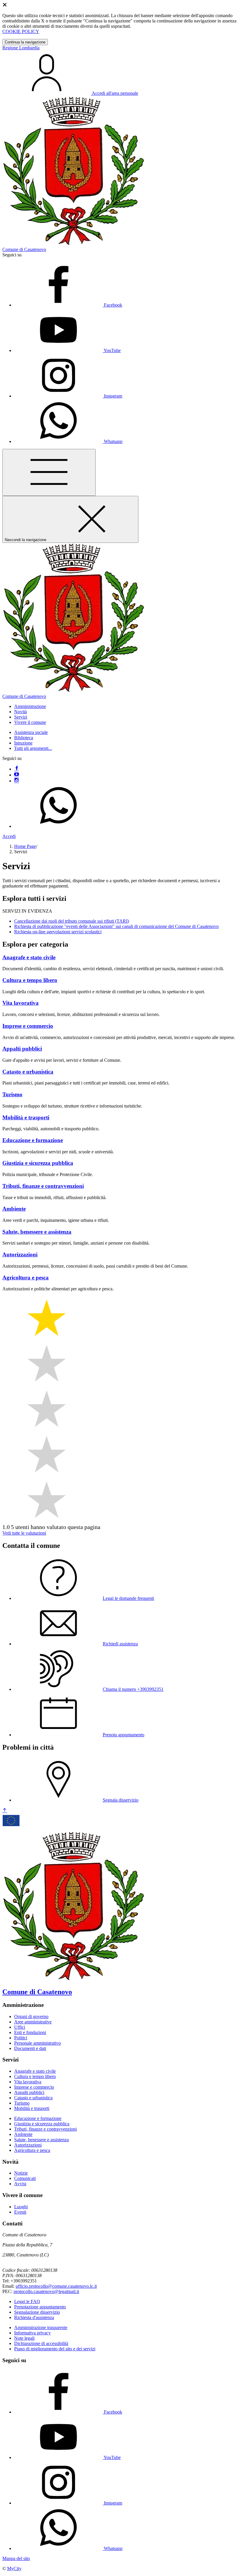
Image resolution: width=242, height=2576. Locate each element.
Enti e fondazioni (30, 2032)
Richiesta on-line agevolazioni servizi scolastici (58, 932)
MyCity (14, 2568)
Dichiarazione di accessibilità (41, 2343)
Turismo (22, 2103)
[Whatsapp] (58, 826)
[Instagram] (17, 781)
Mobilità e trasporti (32, 2108)
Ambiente (23, 2134)
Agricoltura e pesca (32, 2150)
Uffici (20, 2027)
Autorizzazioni (28, 2145)
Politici (21, 2038)
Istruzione (23, 743)
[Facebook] (17, 769)
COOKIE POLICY (21, 31)
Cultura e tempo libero (35, 2076)
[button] (30, 706)
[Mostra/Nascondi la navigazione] (49, 472)
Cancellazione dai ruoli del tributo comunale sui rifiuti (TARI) (72, 921)
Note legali (24, 2338)
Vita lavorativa (28, 2082)
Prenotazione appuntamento (40, 2307)
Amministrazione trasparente (41, 2327)
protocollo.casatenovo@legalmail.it (46, 2291)
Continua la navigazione (25, 42)
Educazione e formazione (38, 2118)
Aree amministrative (33, 2022)
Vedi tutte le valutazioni (24, 1533)
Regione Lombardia (21, 48)
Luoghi (21, 2207)
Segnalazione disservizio (37, 2312)
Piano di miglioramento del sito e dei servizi (55, 2349)
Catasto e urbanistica (33, 2098)
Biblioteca (24, 738)
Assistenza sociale (31, 732)
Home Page (25, 846)
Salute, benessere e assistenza (41, 2140)
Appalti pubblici (29, 2092)
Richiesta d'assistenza (34, 2317)
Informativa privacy (32, 2333)
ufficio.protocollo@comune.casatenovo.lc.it (56, 2286)
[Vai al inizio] (5, 1811)
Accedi (9, 836)
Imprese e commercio (34, 2087)
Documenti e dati (30, 2048)
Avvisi (20, 2184)
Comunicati (25, 2178)
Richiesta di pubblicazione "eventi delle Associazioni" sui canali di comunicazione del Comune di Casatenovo (116, 926)
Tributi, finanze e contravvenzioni (45, 2129)
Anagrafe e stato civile (35, 2071)
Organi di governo (31, 2016)
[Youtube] (17, 775)
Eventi (20, 2212)
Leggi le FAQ (27, 2301)
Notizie (21, 2173)
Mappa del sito (16, 2558)
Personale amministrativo (37, 2043)
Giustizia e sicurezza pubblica (42, 2124)
